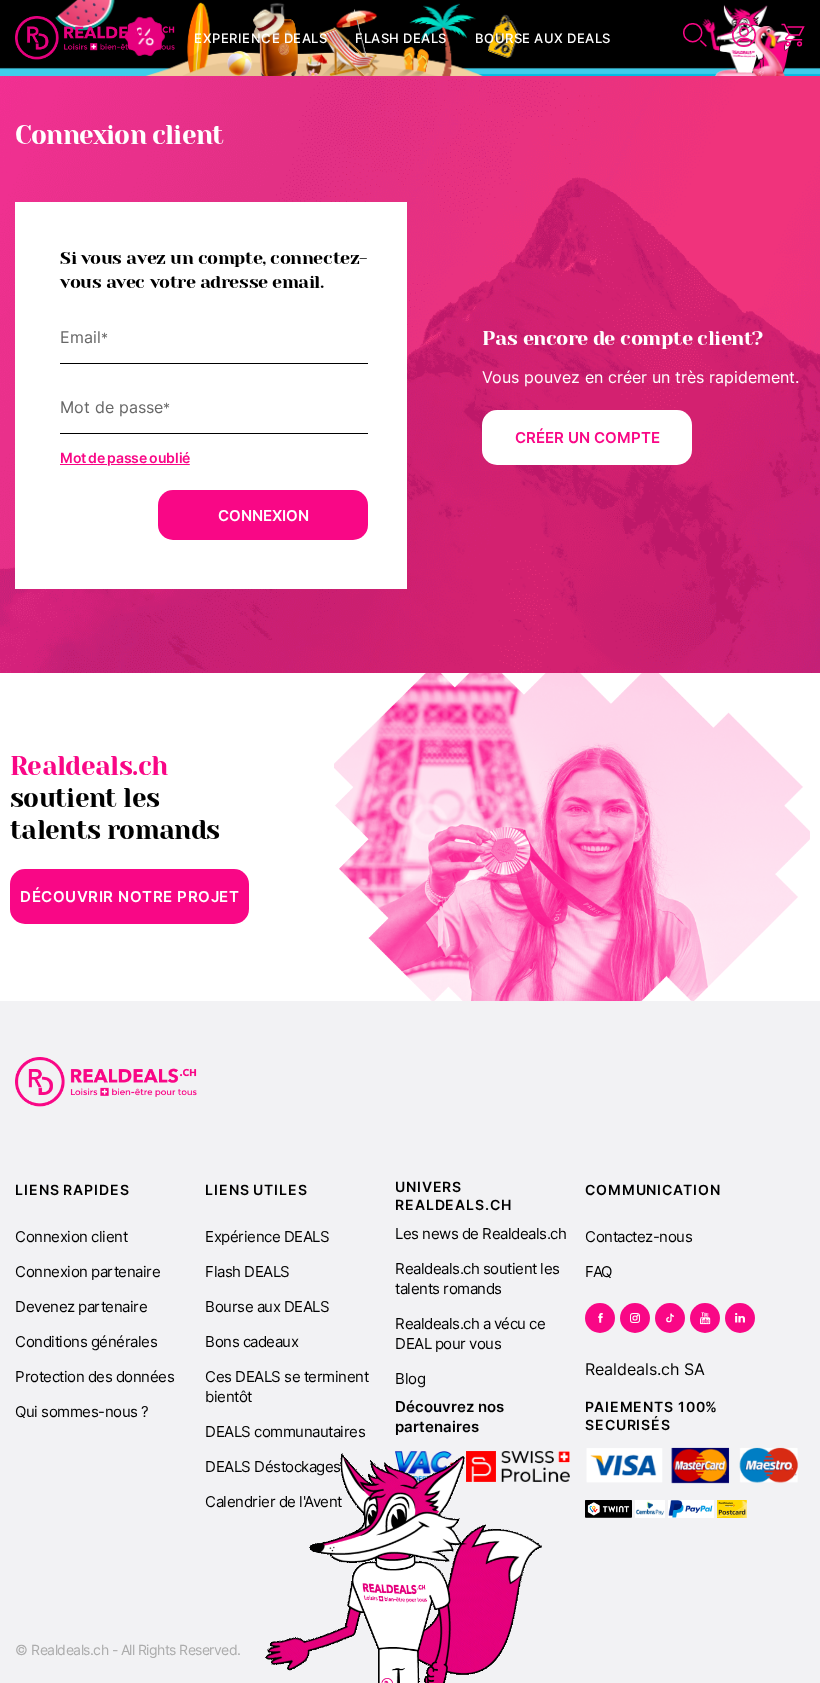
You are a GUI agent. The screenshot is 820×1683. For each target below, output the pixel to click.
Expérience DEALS (267, 1236)
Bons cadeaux (251, 1341)
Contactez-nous (638, 1236)
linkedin (740, 1318)
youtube (705, 1318)
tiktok (670, 1318)
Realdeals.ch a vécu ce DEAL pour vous (470, 1333)
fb (600, 1318)
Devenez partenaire (81, 1306)
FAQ (598, 1271)
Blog (410, 1378)
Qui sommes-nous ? (82, 1411)
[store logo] (95, 38)
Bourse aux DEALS (267, 1306)
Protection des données (94, 1376)
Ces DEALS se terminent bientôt (286, 1386)
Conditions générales (86, 1341)
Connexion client (71, 1236)
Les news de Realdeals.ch (480, 1233)
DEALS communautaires (285, 1431)
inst (635, 1318)
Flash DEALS (247, 1271)
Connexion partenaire (87, 1271)
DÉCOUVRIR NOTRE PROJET (129, 896)
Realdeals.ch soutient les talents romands (477, 1278)
